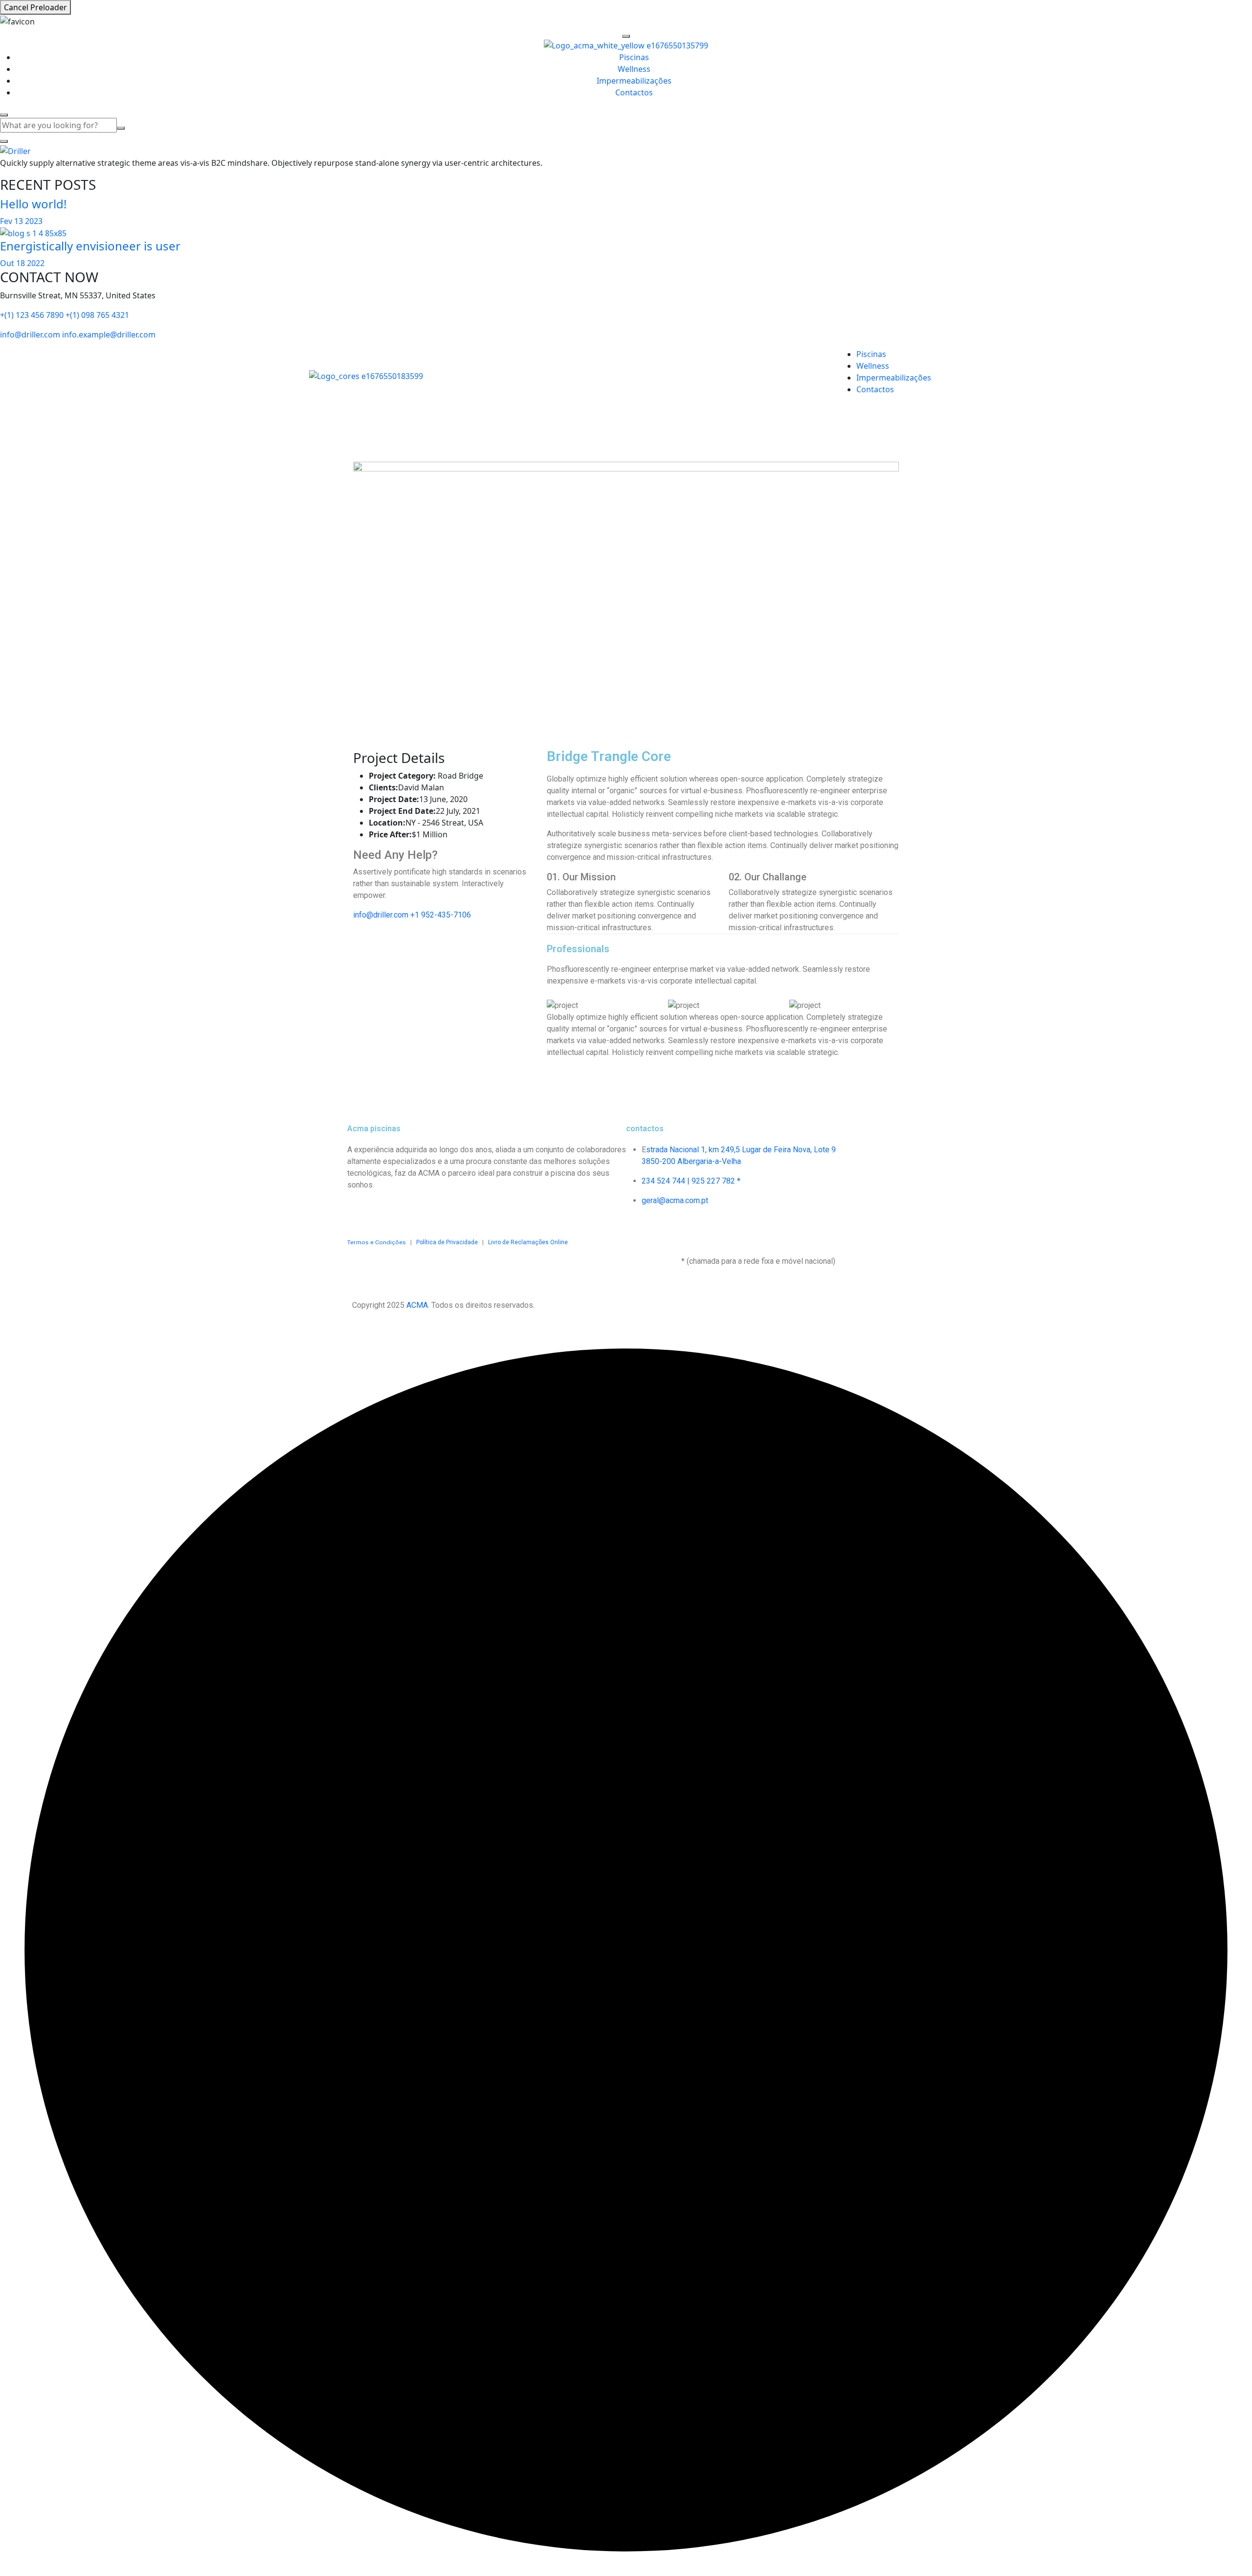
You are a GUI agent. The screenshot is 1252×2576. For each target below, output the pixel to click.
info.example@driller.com (109, 335)
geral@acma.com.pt (675, 1200)
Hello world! (33, 204)
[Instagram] (386, 1211)
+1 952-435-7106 (441, 915)
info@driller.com (30, 335)
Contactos (634, 92)
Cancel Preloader (35, 7)
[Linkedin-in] (412, 1211)
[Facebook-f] (359, 1211)
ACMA (417, 1305)
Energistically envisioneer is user (90, 246)
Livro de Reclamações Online (526, 1242)
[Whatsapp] (439, 1211)
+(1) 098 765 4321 (97, 315)
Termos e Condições (377, 1242)
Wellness (634, 69)
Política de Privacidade (447, 1242)
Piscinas (634, 57)
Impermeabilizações (634, 81)
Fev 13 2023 (21, 221)
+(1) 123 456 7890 (32, 315)
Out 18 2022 (22, 263)
